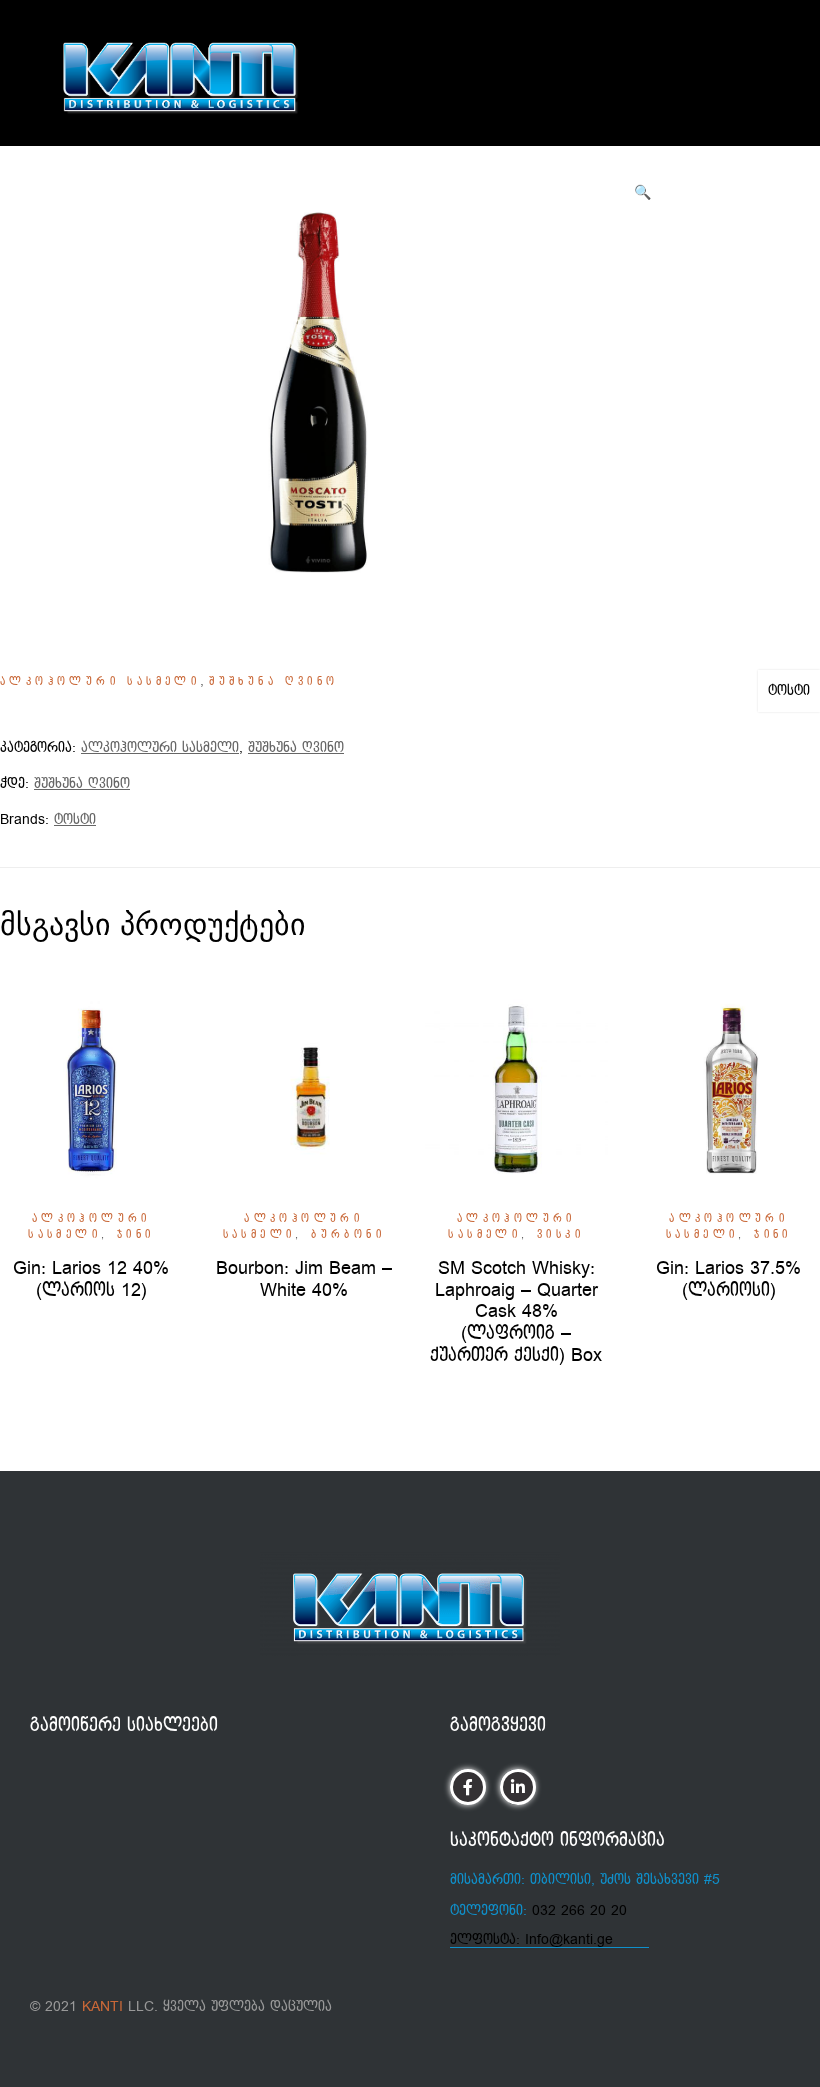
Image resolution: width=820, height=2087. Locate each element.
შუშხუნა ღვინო (273, 682)
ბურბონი (348, 1235)
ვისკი (560, 1235)
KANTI (102, 2006)
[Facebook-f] (467, 1786)
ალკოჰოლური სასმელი (100, 682)
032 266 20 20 (579, 1910)
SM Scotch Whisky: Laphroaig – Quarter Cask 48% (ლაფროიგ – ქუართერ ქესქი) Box (516, 1311)
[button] (642, 193)
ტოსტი (789, 690)
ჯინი (136, 1235)
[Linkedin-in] (517, 1786)
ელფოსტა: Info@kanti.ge (531, 1939)
